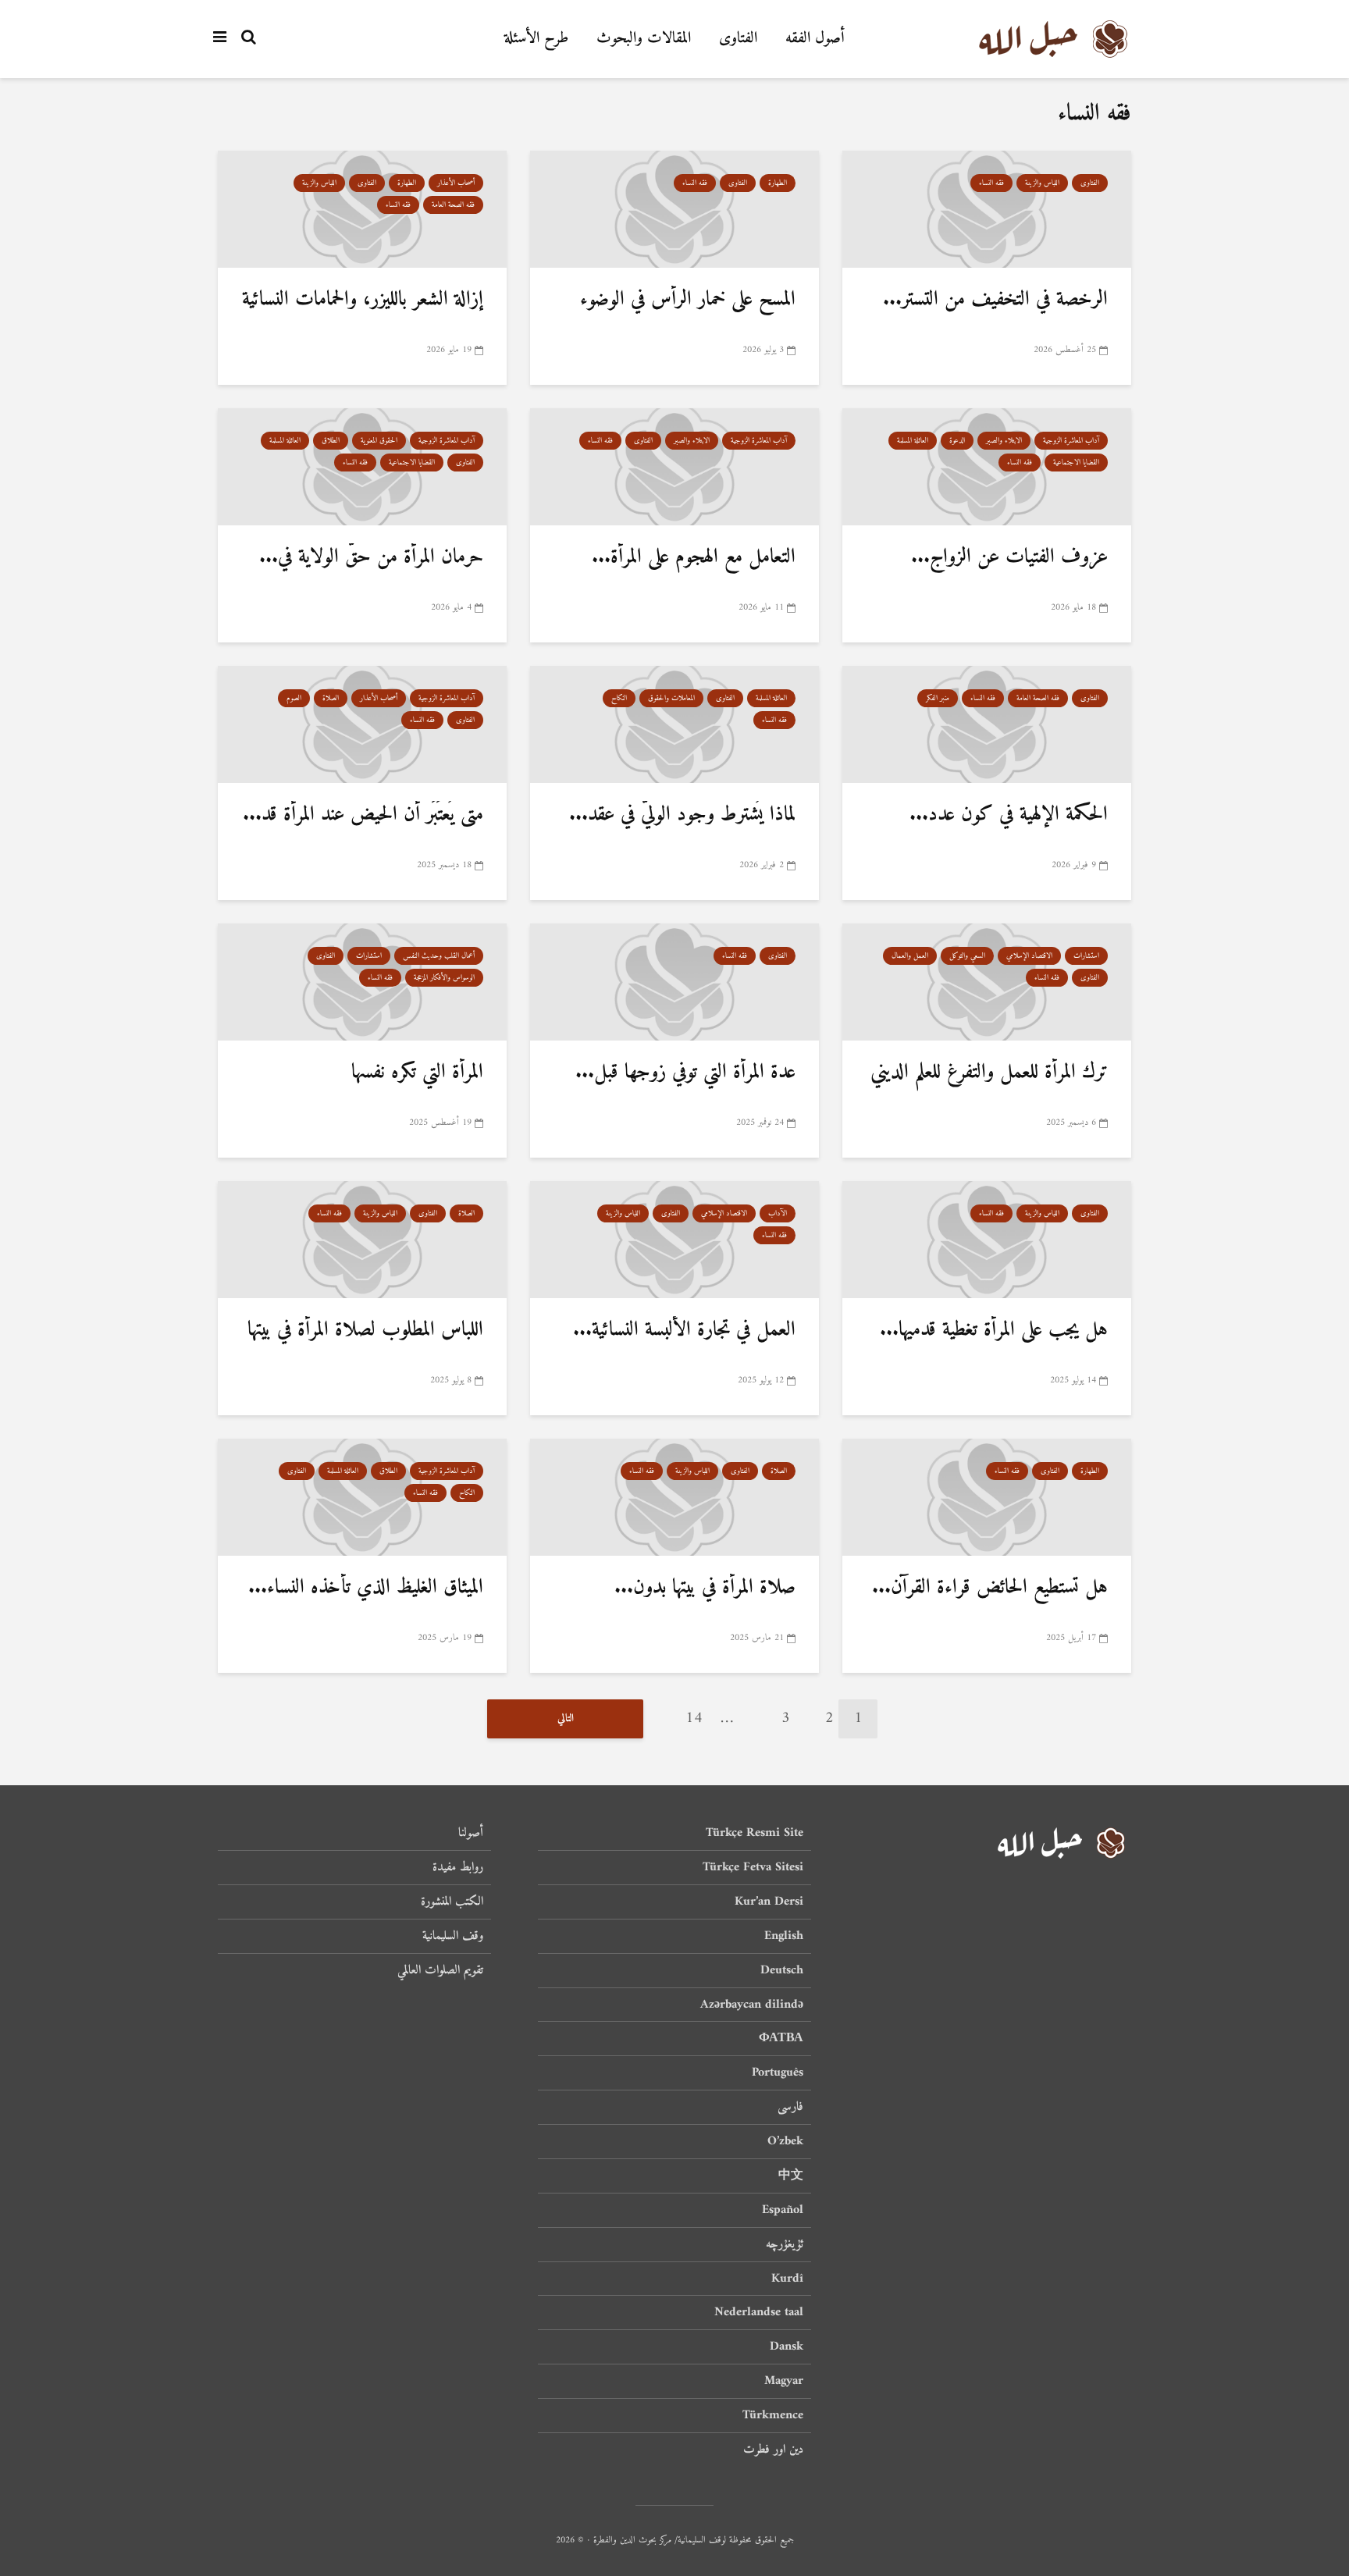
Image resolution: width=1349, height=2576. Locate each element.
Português (778, 2073)
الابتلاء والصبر (1004, 441)
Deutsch (782, 1970)
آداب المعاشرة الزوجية (1071, 441)
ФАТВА (781, 2038)
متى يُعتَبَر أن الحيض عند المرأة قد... (363, 815)
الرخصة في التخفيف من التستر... (995, 299)
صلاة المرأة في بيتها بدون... (705, 1587)
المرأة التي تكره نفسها (417, 1072)
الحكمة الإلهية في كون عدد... (1009, 815)
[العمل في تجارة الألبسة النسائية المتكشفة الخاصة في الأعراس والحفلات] (674, 1240)
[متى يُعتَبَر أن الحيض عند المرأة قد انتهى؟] (362, 725)
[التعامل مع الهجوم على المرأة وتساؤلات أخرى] (674, 467)
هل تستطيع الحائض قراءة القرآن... (990, 1587)
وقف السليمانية (453, 1936)
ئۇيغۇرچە (785, 2244)
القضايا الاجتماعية (1076, 463)
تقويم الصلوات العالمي (440, 1970)
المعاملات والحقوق (671, 698)
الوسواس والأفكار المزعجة (444, 978)
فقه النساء (991, 183)
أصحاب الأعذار (456, 183)
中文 (791, 2176)
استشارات (1086, 956)
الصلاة (331, 698)
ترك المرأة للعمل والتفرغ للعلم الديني (989, 1072)
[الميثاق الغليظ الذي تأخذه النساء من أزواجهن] (362, 1498)
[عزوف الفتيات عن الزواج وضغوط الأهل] (987, 467)
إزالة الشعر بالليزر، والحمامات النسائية (363, 299)
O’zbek (785, 2141)
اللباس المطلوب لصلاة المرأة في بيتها (365, 1330)
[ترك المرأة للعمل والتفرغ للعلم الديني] (987, 982)
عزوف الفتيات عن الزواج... (1009, 557)
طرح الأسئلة (536, 39)
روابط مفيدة (458, 1867)
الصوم (294, 698)
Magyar (784, 2381)
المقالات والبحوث (644, 39)
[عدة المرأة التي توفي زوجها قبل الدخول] (674, 982)
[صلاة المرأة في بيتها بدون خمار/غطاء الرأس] (674, 1498)
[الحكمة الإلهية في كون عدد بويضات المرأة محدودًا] (987, 725)
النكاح (619, 698)
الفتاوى (738, 39)
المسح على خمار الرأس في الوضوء (688, 299)
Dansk (787, 2347)
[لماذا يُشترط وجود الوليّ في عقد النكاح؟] (674, 725)
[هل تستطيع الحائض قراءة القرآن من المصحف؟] (987, 1498)
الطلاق (331, 441)
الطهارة (778, 183)
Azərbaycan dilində (752, 2005)
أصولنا (471, 1834)
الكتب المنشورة (452, 1902)
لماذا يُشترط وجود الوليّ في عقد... (682, 815)
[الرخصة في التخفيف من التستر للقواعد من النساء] (987, 210)
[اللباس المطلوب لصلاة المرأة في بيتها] (362, 1240)
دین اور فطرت (773, 2450)
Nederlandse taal (759, 2312)
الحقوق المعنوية (379, 441)
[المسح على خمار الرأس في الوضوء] (674, 210)
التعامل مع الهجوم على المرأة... (694, 557)
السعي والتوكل (967, 956)
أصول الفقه (815, 39)
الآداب (778, 1213)
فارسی (790, 2107)
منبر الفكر (938, 698)
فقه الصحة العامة (453, 205)
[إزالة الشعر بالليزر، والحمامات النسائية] (362, 210)
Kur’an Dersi (769, 1902)
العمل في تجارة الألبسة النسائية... (684, 1330)
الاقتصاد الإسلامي (1029, 956)
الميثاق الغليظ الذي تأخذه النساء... (366, 1587)
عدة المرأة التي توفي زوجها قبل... (685, 1072)
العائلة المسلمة (913, 441)
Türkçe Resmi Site (755, 1834)
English (784, 1936)
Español (783, 2210)
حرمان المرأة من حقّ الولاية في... (371, 557)
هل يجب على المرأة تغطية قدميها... (994, 1330)
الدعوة (957, 441)
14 (694, 1719)
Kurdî (787, 2279)
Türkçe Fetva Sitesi (753, 1867)
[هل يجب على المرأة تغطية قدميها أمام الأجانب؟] (987, 1240)
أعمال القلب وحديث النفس (439, 956)
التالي (566, 1719)
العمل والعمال (910, 956)
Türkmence (773, 2415)
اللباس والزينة (1042, 183)
